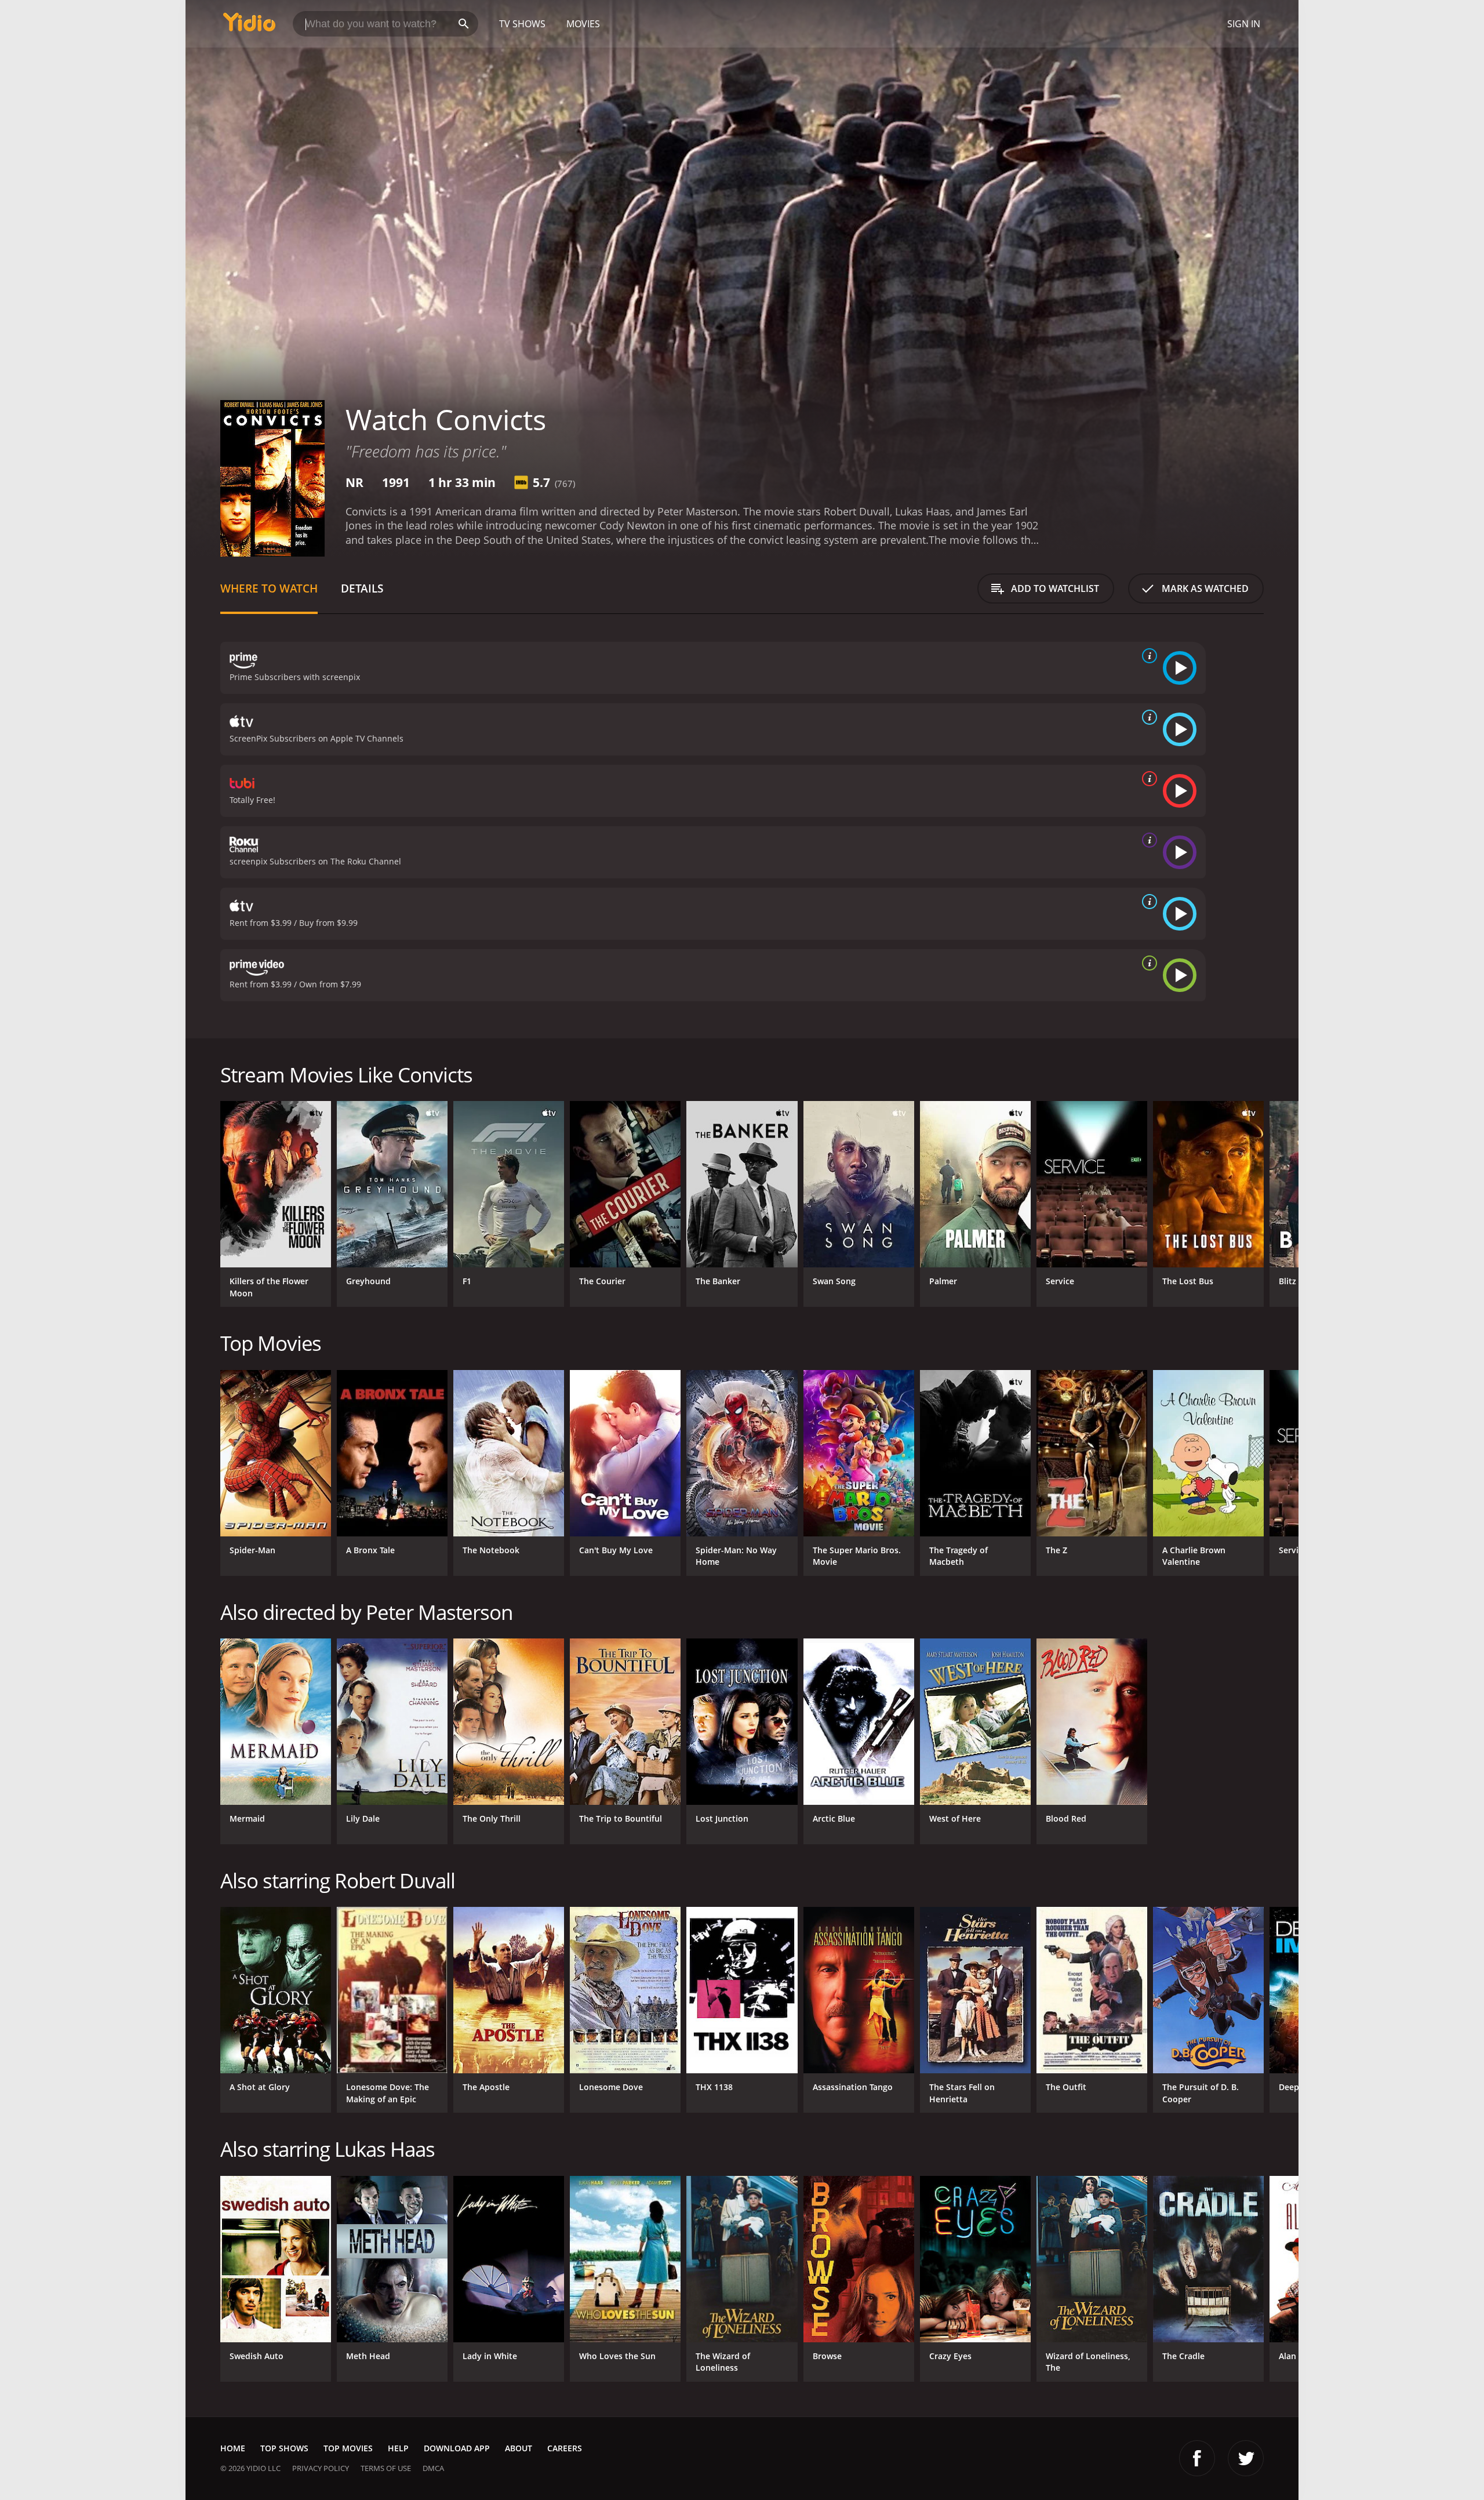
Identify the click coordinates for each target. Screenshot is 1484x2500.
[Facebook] (1197, 2458)
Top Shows (284, 2448)
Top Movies (348, 2448)
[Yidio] (249, 26)
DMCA (433, 2468)
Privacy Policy (321, 2468)
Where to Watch (269, 588)
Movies (583, 24)
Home (233, 2448)
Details (362, 588)
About (519, 2448)
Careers (565, 2448)
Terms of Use (386, 2468)
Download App (457, 2448)
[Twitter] (1246, 2458)
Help (398, 2448)
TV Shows (522, 24)
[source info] (1147, 656)
